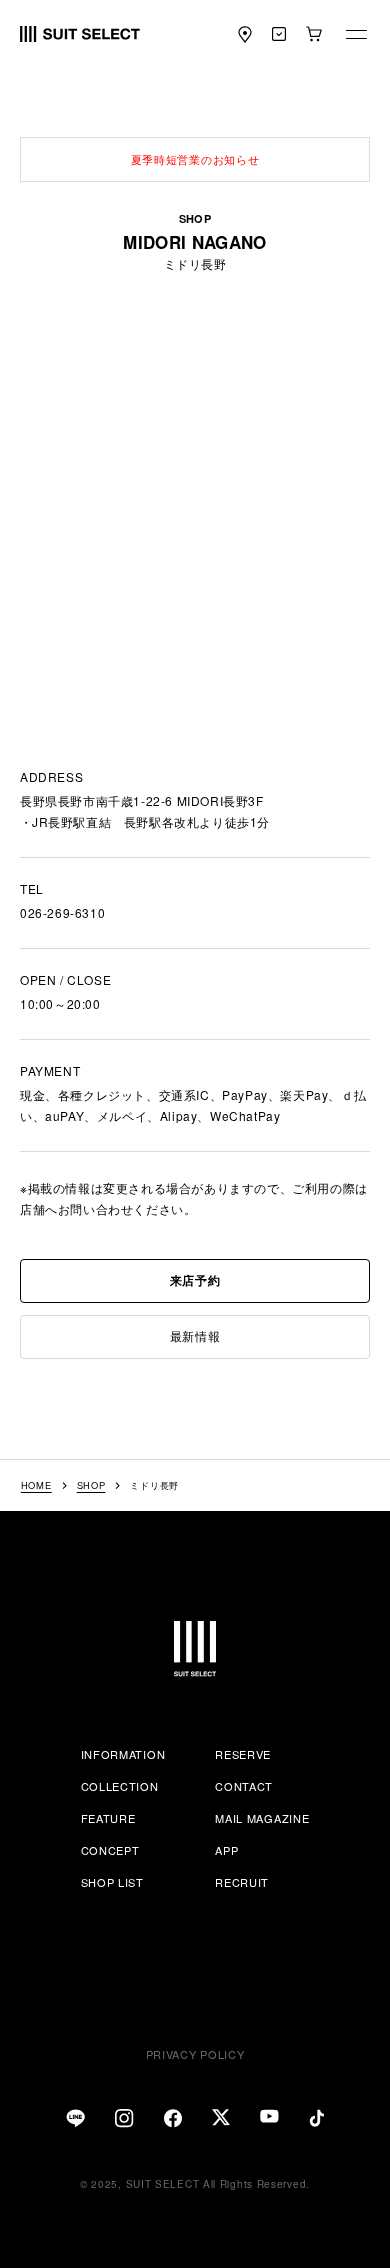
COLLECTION (120, 1786)
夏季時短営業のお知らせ (195, 159)
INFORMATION (123, 1754)
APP (226, 1850)
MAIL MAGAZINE (262, 1818)
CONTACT (244, 1786)
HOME (36, 1485)
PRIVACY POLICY (195, 2054)
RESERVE (243, 1754)
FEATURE (108, 1818)
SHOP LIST (112, 1882)
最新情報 (195, 1335)
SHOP (91, 1485)
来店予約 (195, 1280)
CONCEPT (110, 1850)
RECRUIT (242, 1882)
